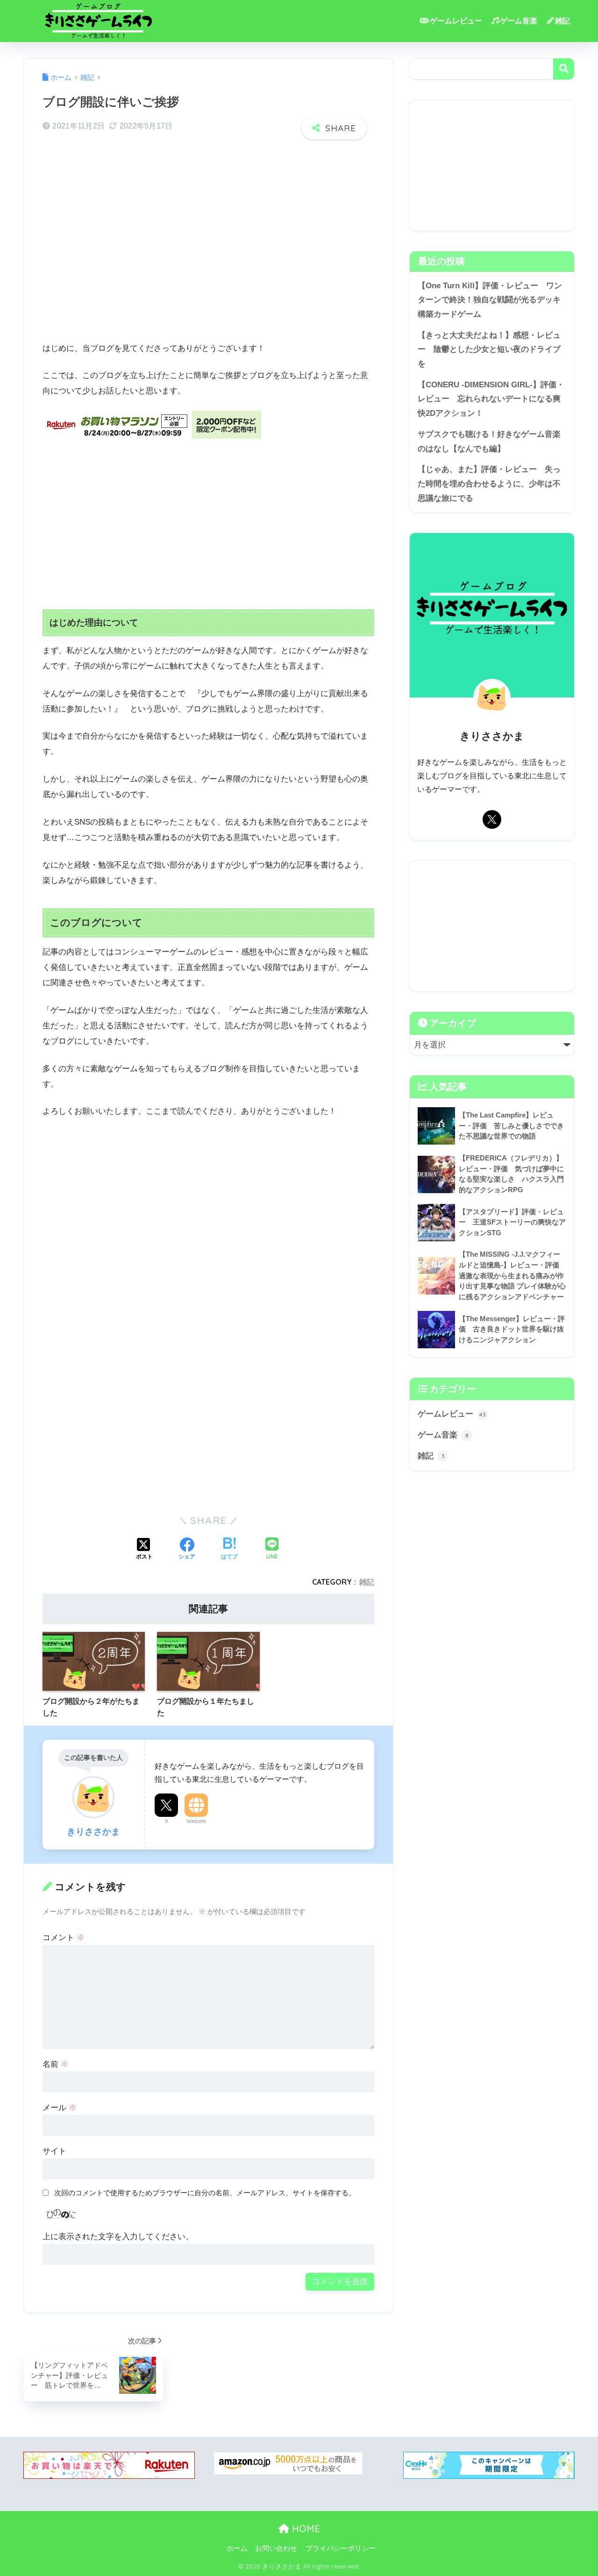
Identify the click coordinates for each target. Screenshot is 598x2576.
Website (196, 1821)
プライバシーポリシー (341, 2548)
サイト (54, 2151)
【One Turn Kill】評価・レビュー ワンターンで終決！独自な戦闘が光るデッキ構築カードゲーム (490, 300)
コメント (64, 1938)
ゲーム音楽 (519, 21)
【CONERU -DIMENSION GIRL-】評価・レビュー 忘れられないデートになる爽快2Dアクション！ (491, 399)
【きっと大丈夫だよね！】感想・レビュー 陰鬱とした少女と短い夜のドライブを (489, 349)
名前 (56, 2064)
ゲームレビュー (456, 21)
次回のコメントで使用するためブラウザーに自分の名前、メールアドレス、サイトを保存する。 (205, 2193)
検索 (564, 69)
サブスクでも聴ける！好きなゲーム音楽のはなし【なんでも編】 (489, 441)
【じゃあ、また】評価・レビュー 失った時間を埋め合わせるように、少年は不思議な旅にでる (489, 484)
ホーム (237, 2548)
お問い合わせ (276, 2548)
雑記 (562, 21)
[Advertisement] (208, 252)
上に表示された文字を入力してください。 (118, 2237)
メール (60, 2108)
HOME (305, 2529)
